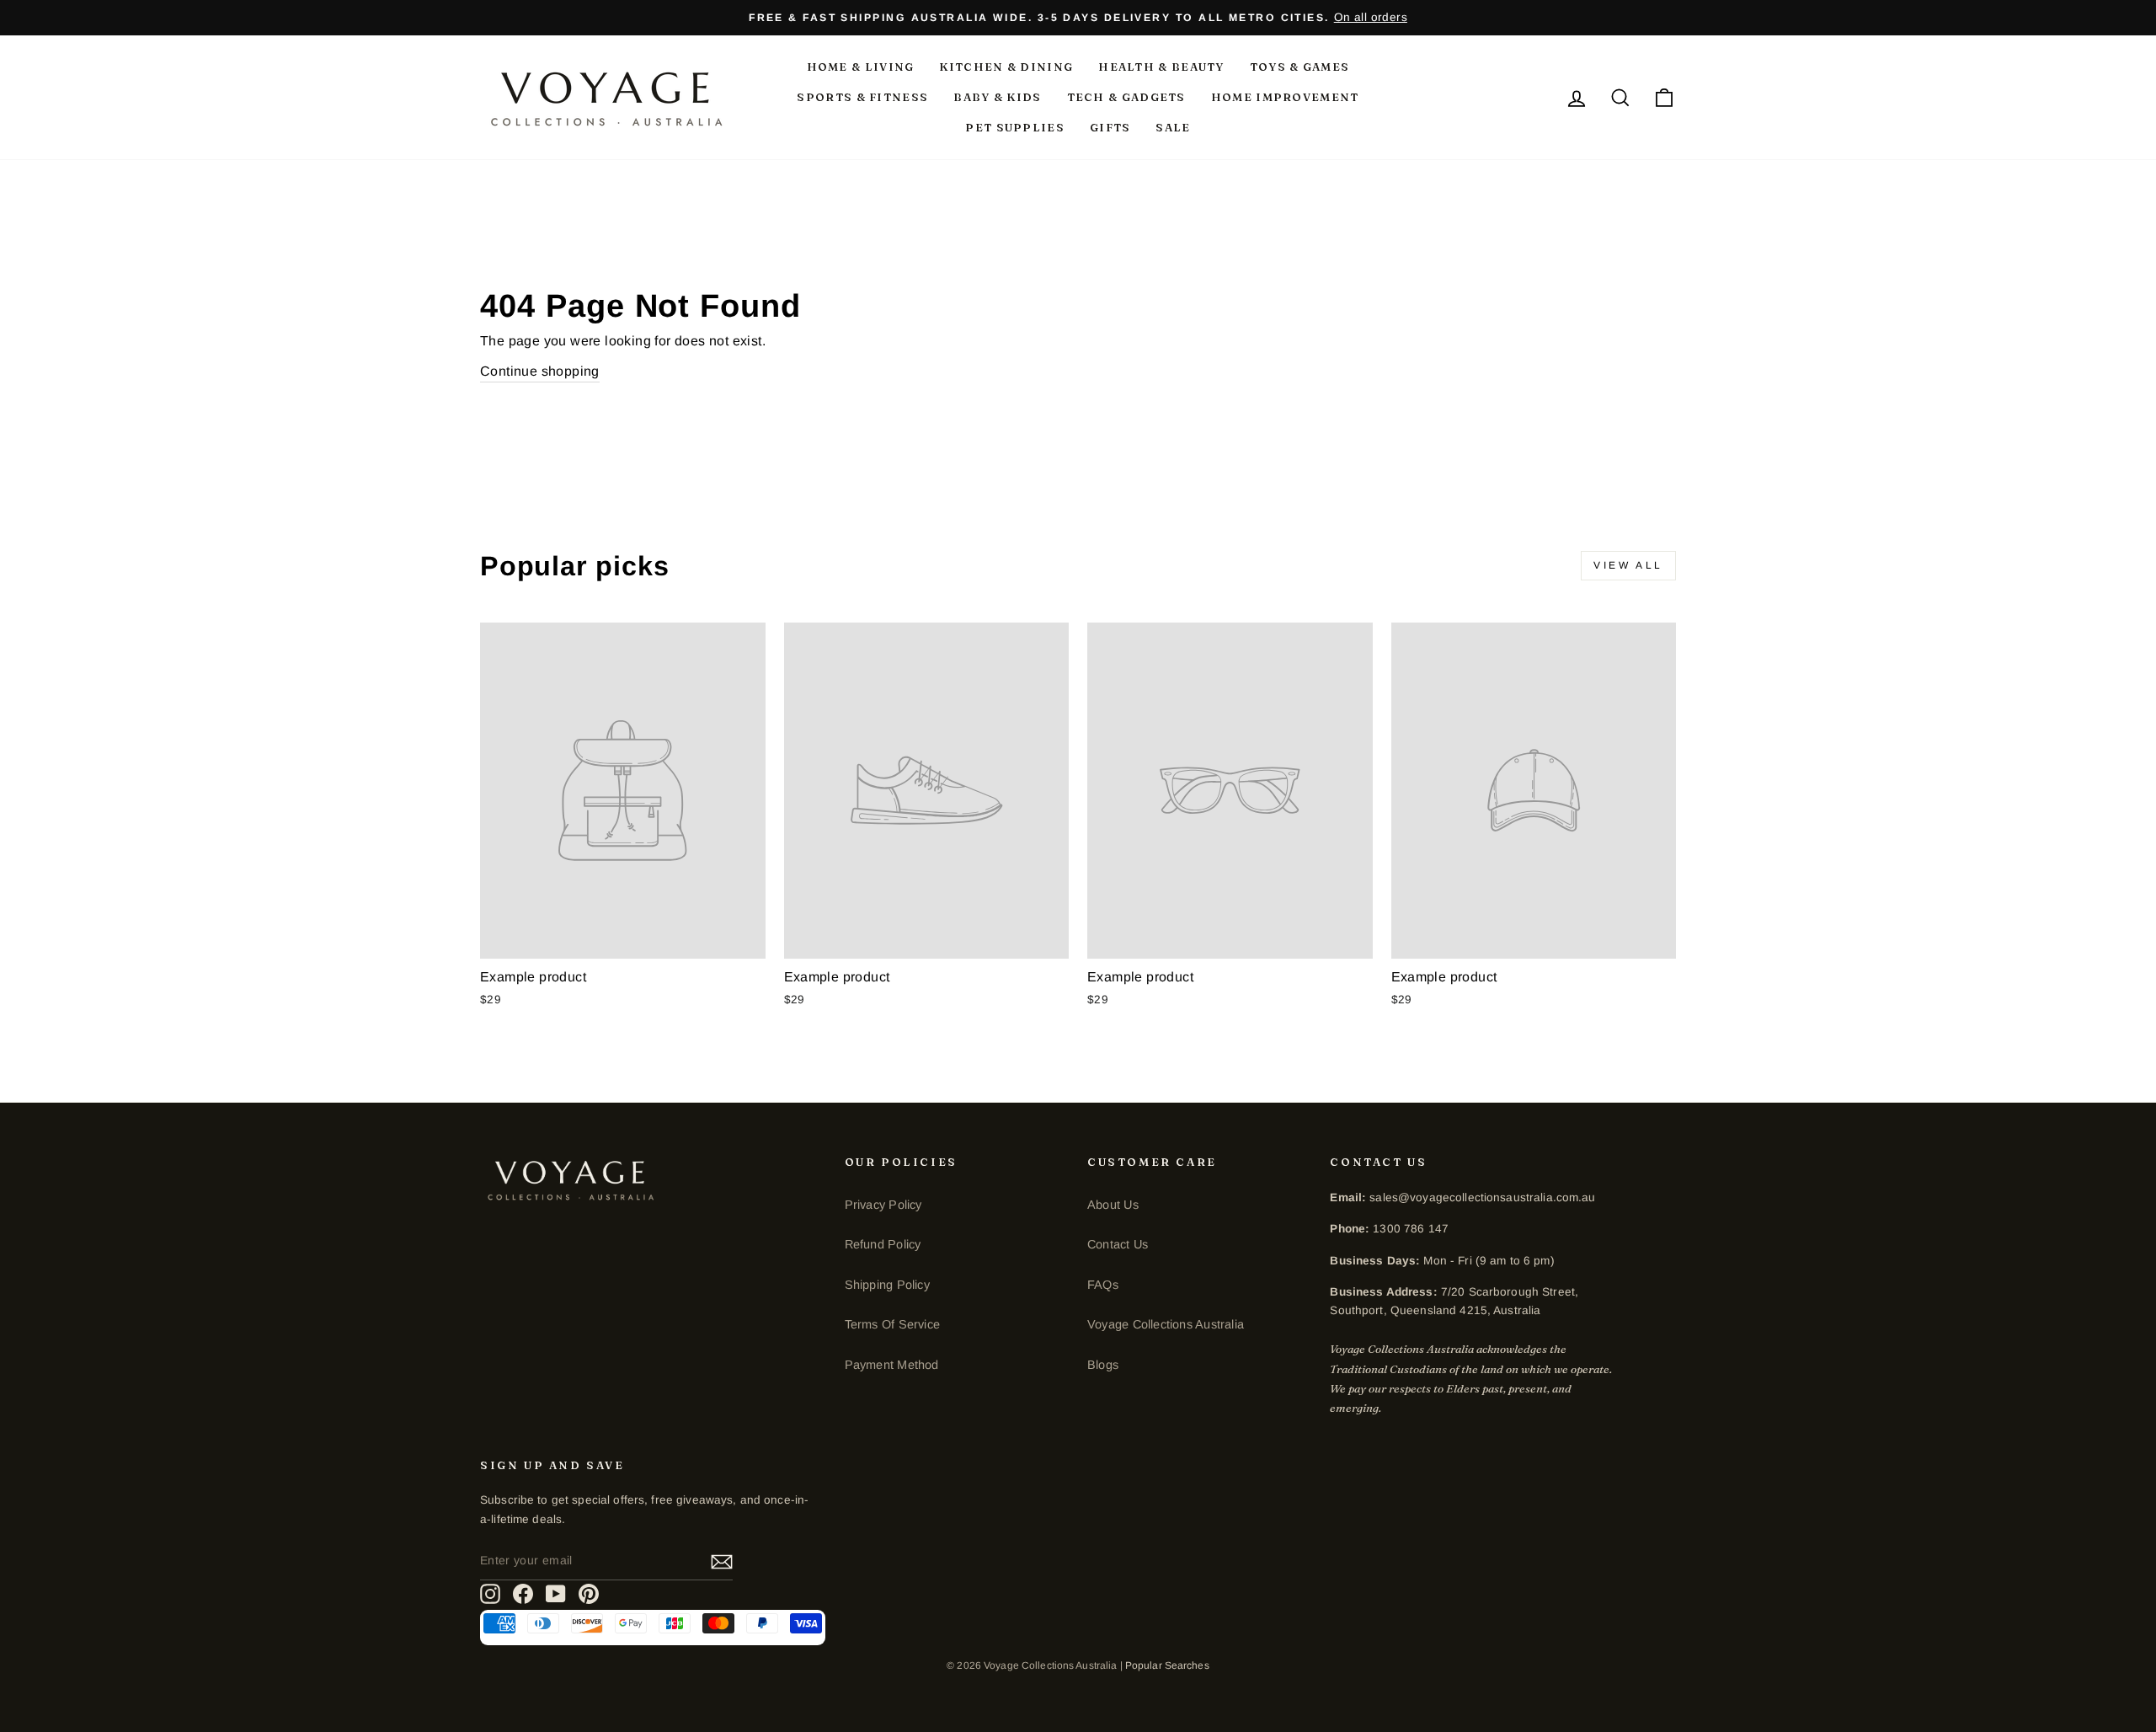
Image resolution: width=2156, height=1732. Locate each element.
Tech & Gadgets (1126, 97)
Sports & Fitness (862, 97)
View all (1628, 565)
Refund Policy (883, 1244)
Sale (1173, 127)
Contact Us (1118, 1244)
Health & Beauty (1161, 67)
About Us (1113, 1205)
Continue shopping (540, 371)
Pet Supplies (1015, 127)
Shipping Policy (887, 1285)
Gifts (1110, 127)
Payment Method (892, 1365)
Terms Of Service (892, 1324)
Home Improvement (1285, 97)
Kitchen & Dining (1006, 67)
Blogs (1103, 1365)
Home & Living (861, 67)
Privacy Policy (883, 1205)
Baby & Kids (997, 97)
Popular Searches (1167, 1665)
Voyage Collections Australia (1166, 1324)
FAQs (1103, 1285)
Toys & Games (1300, 67)
